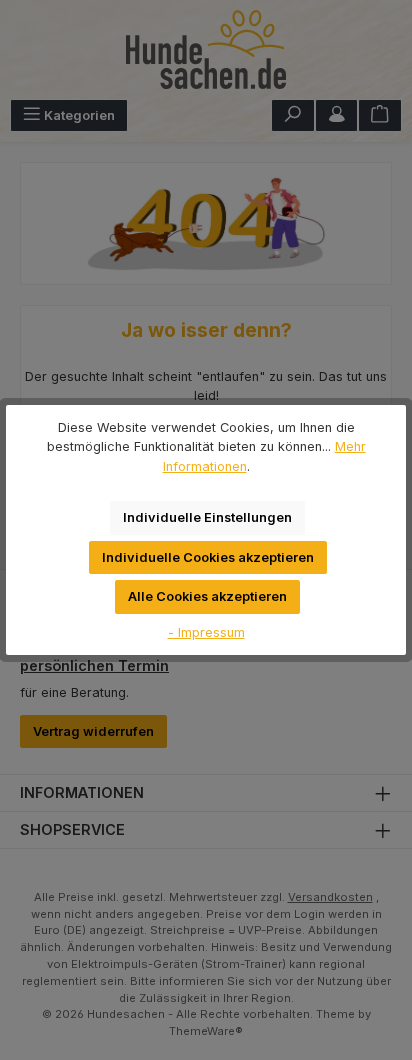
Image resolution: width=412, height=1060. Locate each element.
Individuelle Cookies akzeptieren (208, 557)
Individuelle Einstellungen (207, 517)
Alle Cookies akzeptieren (207, 596)
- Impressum (206, 632)
